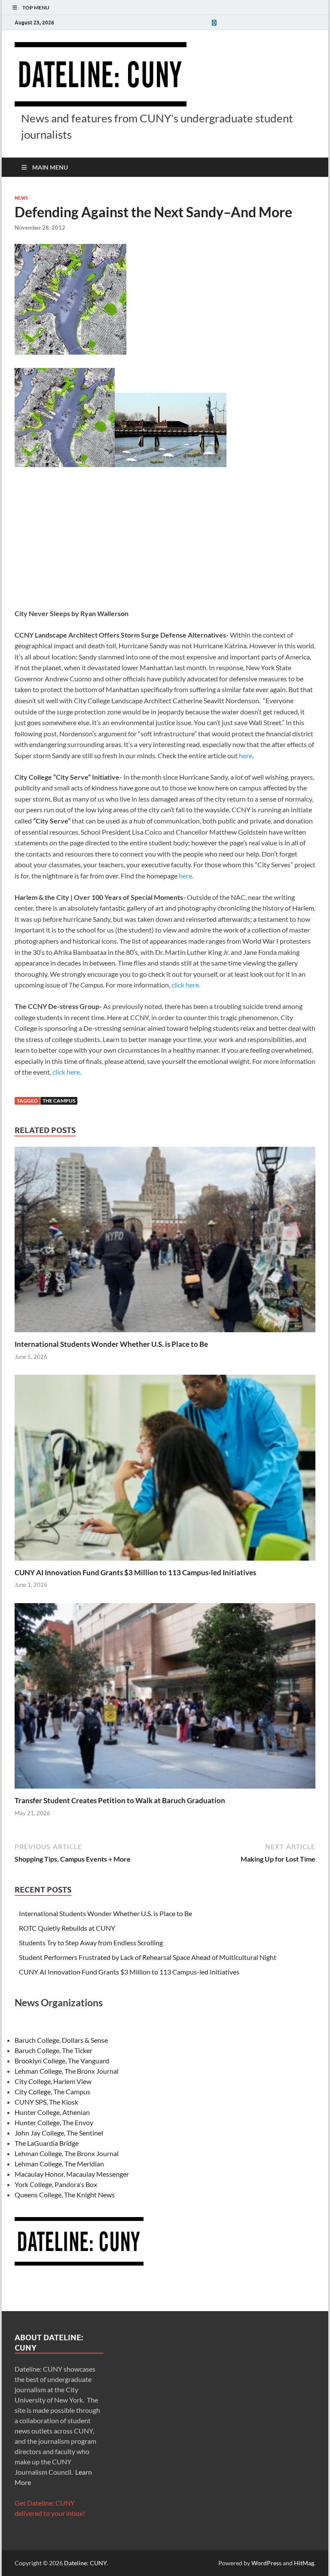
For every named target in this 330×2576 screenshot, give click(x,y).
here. (186, 876)
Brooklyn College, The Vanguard (62, 2061)
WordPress (266, 2563)
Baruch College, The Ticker (53, 2050)
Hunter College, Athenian (52, 2112)
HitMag (304, 2563)
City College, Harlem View (53, 2081)
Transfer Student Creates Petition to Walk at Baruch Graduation (120, 1800)
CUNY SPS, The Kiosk (46, 2102)
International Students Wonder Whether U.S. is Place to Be (111, 1344)
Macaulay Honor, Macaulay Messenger (72, 2174)
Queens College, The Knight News (65, 2195)
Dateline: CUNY (85, 2563)
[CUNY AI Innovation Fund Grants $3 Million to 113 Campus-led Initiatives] (165, 1470)
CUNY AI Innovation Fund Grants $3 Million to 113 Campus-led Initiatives (135, 1572)
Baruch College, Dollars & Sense (61, 2040)
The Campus (59, 1101)
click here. (186, 985)
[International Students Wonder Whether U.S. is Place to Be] (165, 1242)
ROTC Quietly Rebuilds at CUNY (67, 1928)
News (21, 198)
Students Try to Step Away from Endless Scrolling (91, 1943)
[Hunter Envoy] (214, 23)
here (246, 755)
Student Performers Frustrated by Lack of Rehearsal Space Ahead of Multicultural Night (148, 1957)
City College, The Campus (52, 2091)
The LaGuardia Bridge (47, 2143)
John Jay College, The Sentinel (59, 2133)
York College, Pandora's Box (56, 2184)
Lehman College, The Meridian (59, 2164)
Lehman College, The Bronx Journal (67, 2071)
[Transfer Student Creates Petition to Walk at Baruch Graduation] (165, 1699)
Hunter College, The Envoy (54, 2122)
